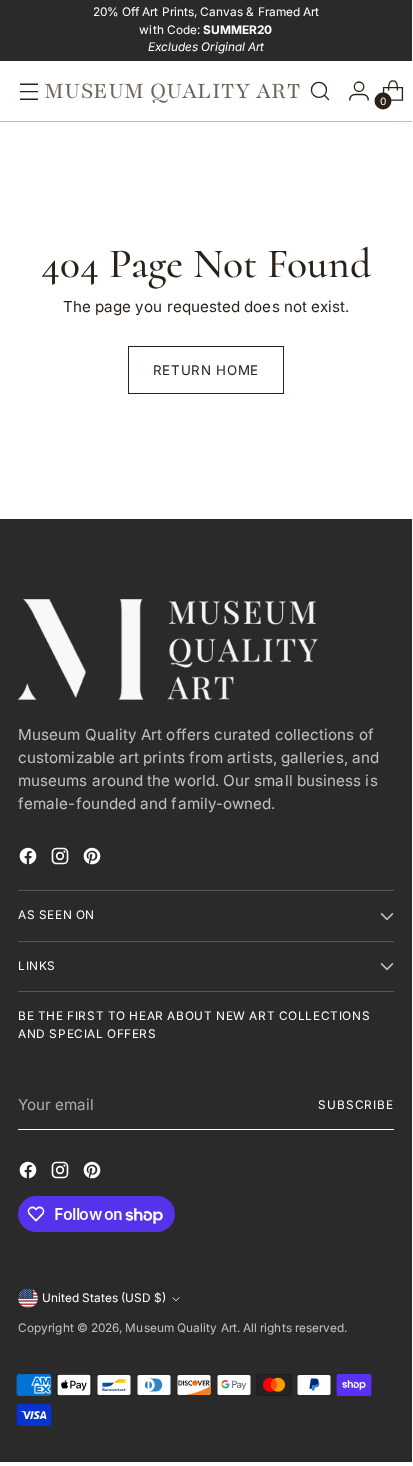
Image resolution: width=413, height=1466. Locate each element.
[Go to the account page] (354, 91)
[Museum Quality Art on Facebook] (30, 859)
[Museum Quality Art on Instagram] (62, 859)
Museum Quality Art (180, 1328)
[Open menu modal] (24, 91)
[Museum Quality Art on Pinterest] (94, 859)
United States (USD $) (104, 1298)
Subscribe (356, 1105)
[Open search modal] (320, 91)
